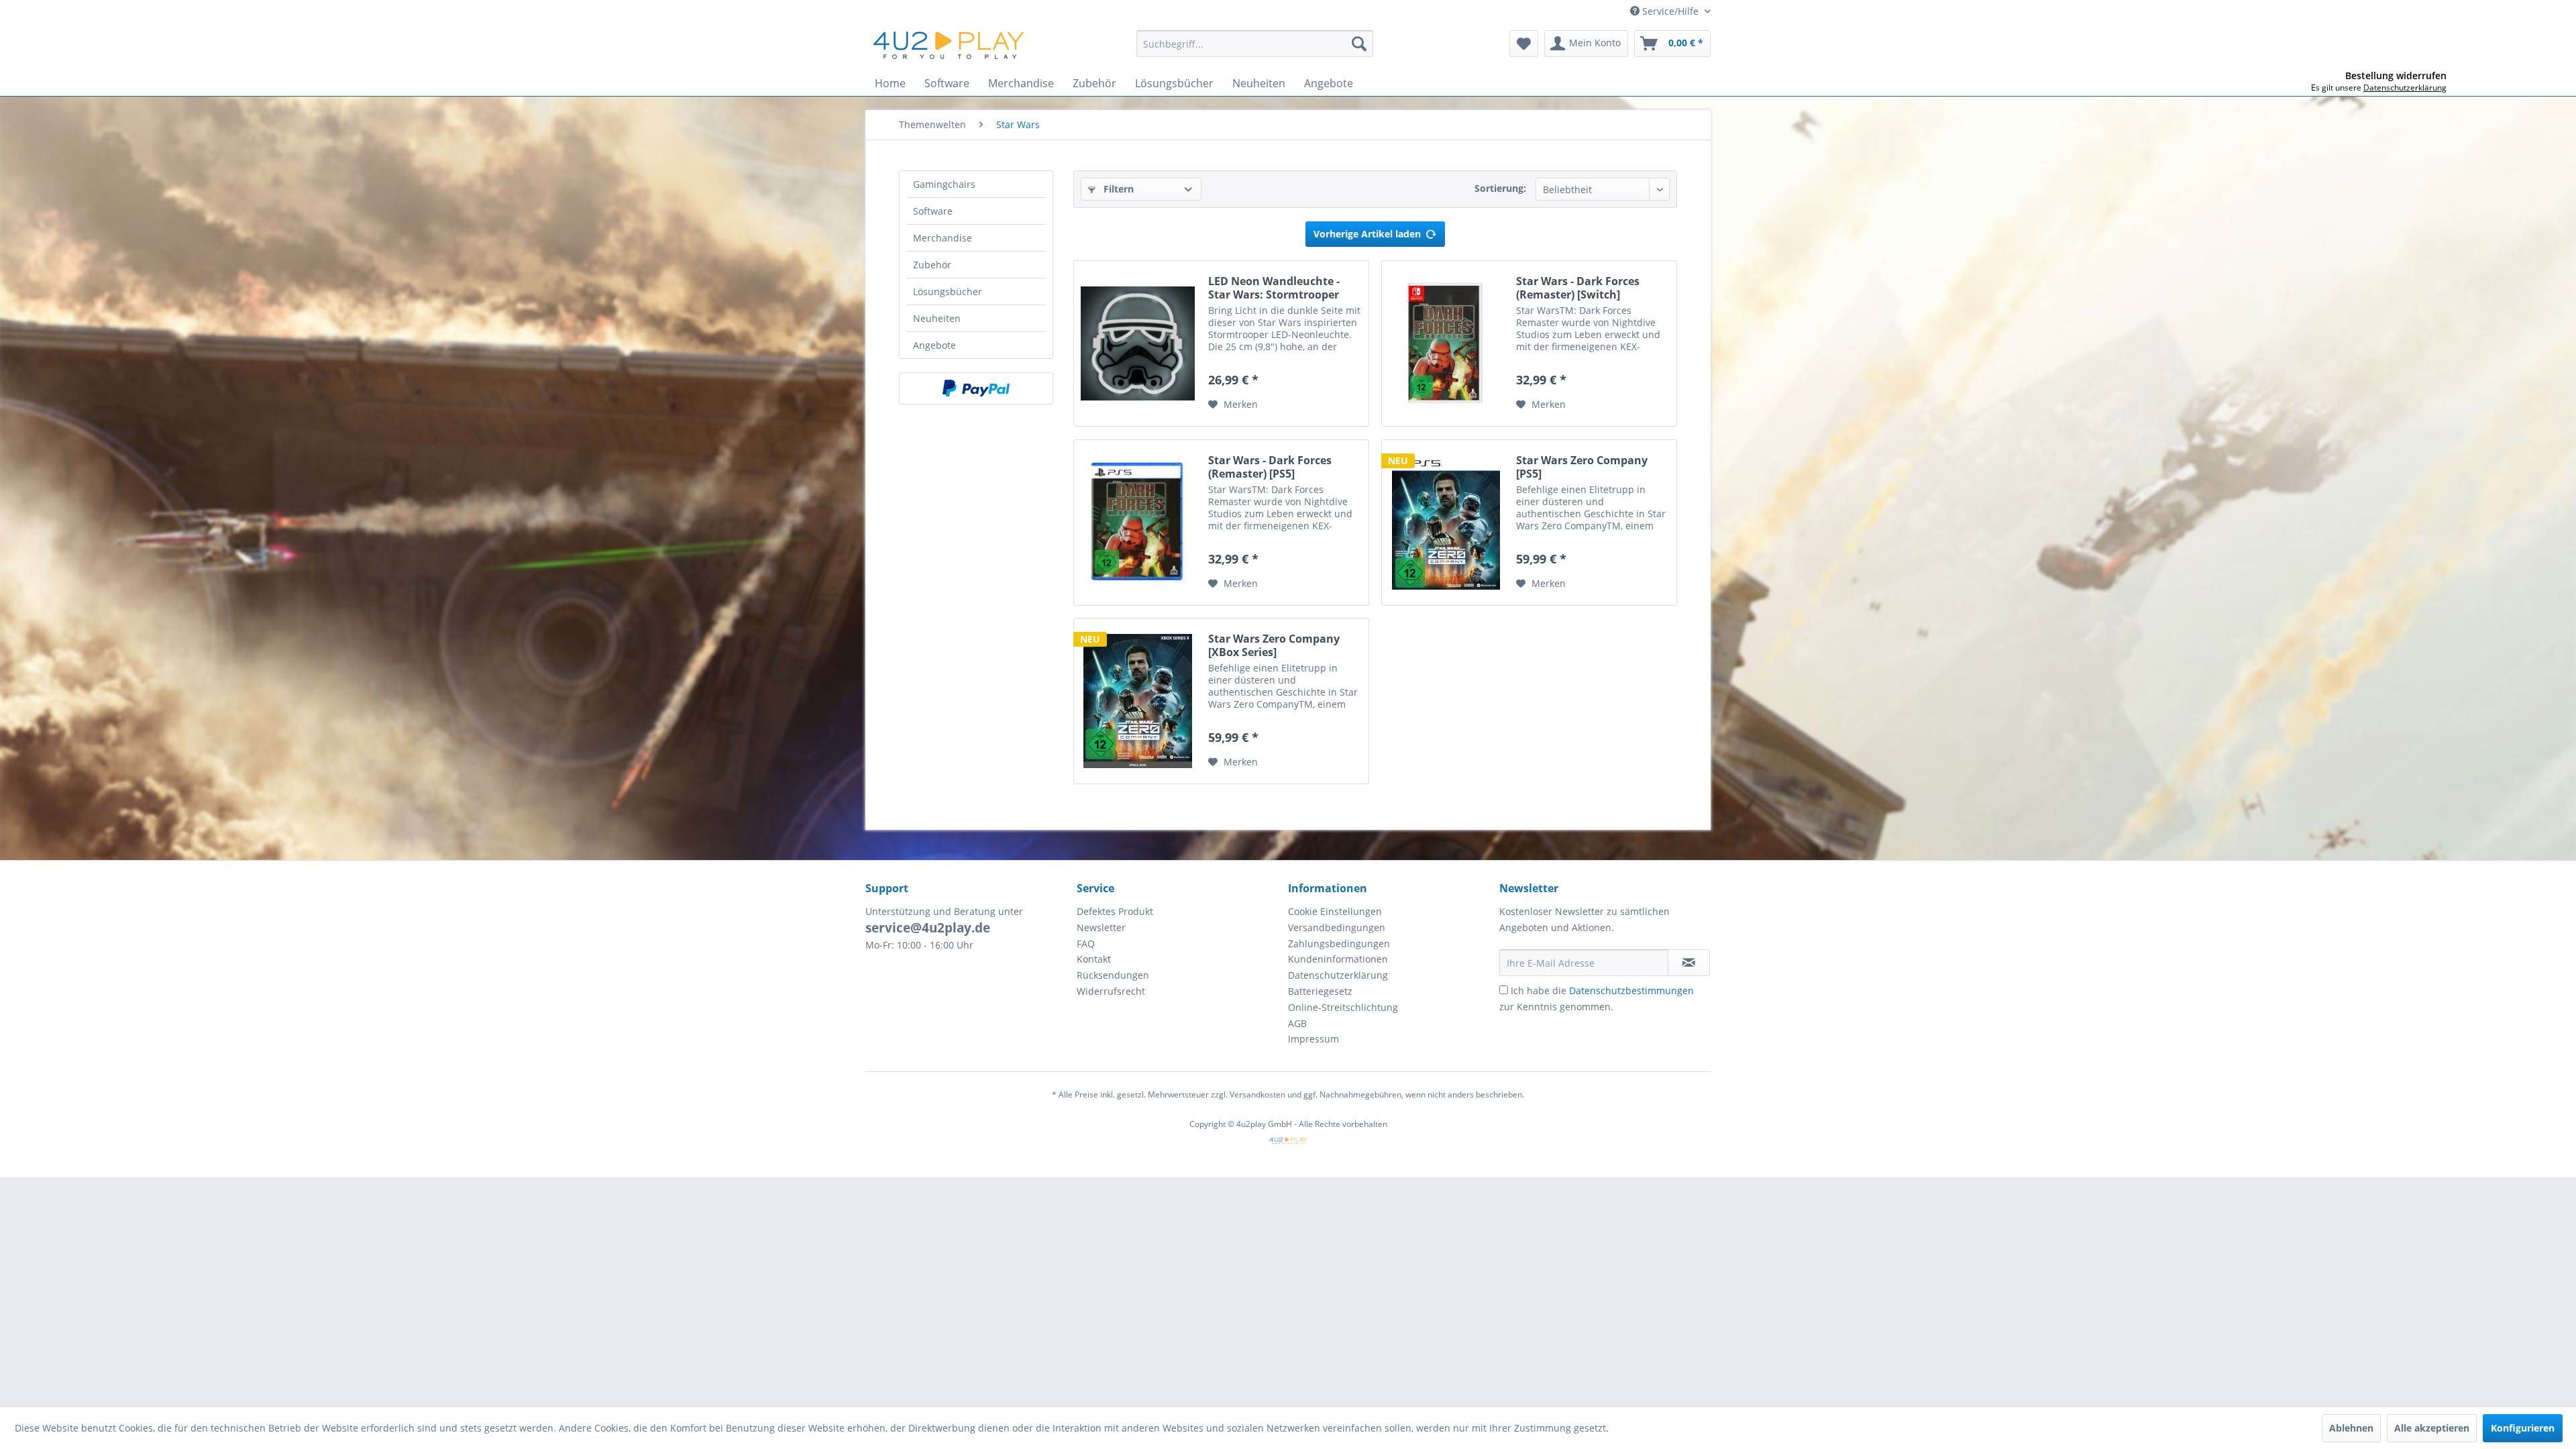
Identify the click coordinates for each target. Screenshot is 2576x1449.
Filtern (1117, 189)
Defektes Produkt (1115, 911)
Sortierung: (1500, 188)
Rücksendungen (1113, 975)
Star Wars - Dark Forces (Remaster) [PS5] (1270, 467)
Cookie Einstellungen (1335, 911)
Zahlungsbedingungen (1339, 944)
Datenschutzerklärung (1338, 975)
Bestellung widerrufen (2396, 76)
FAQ (1086, 944)
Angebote (934, 345)
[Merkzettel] (1524, 44)
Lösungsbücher (948, 291)
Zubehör (932, 265)
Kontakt (1094, 959)
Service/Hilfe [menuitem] (1670, 11)
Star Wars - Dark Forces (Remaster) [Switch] (1578, 288)
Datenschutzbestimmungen (1631, 990)
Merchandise (943, 238)
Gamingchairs (944, 184)
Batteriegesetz (1320, 991)
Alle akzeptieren (2432, 1428)
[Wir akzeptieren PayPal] (976, 388)
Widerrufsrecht (1111, 991)
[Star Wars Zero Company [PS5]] (1446, 523)
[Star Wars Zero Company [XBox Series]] (1138, 701)
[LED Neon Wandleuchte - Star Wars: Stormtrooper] (1138, 343)
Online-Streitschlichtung (1343, 1007)
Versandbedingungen (1337, 927)
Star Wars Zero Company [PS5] (1582, 467)
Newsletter (1101, 927)
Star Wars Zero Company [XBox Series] (1274, 645)
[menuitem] (1255, 44)
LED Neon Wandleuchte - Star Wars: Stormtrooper (1274, 288)
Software (933, 211)
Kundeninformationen (1338, 959)
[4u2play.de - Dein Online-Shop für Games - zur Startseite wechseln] (949, 47)
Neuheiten (937, 318)
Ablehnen (2351, 1428)
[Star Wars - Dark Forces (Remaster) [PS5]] (1138, 523)
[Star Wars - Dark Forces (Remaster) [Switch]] (1446, 343)
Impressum (1313, 1039)
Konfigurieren (2523, 1428)
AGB (1297, 1023)
